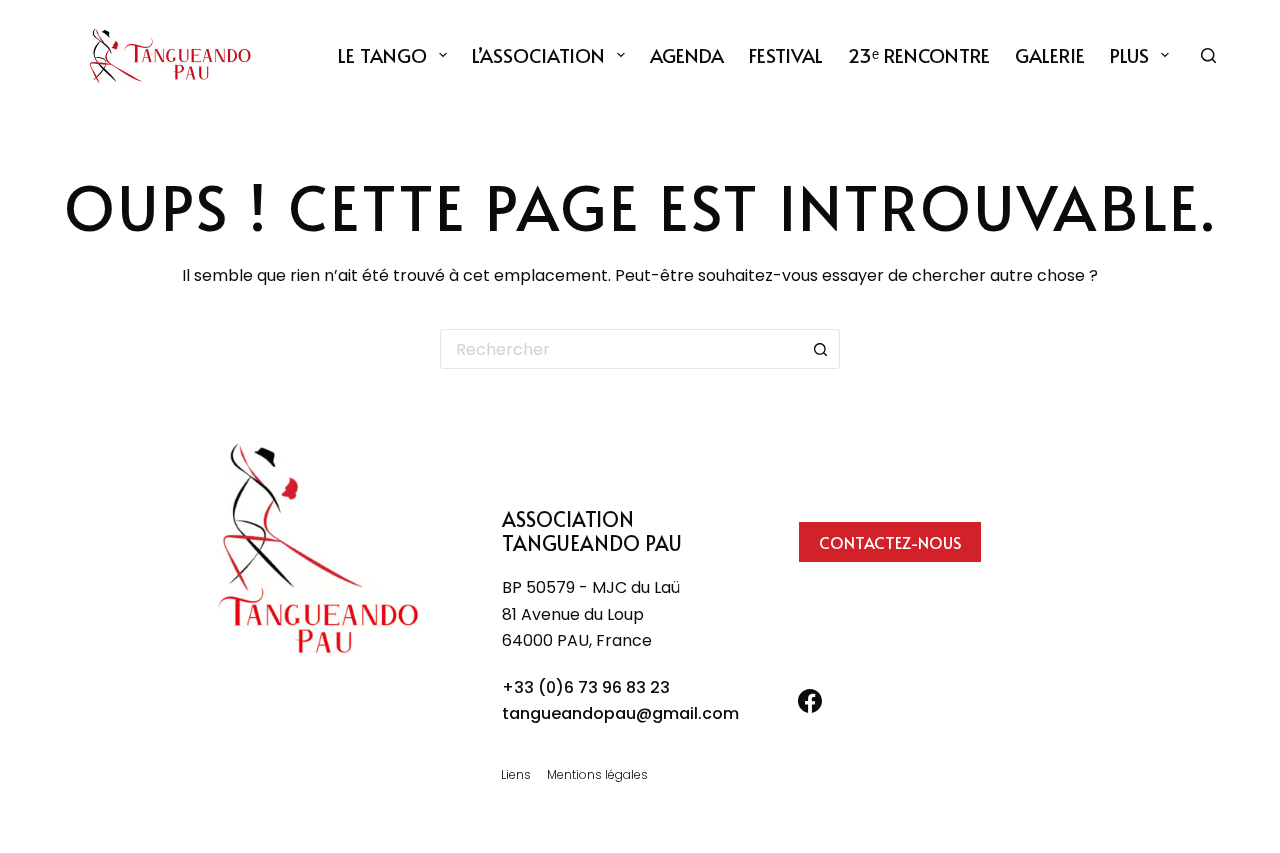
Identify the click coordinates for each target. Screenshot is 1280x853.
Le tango (382, 55)
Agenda (687, 55)
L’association (538, 55)
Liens (516, 775)
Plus (1129, 55)
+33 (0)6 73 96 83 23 (586, 687)
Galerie (1050, 55)
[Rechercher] (1208, 55)
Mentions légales (597, 775)
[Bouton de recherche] (820, 349)
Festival (786, 55)
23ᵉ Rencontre (919, 55)
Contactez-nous (890, 542)
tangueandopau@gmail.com (620, 713)
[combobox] (621, 349)
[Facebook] (810, 701)
